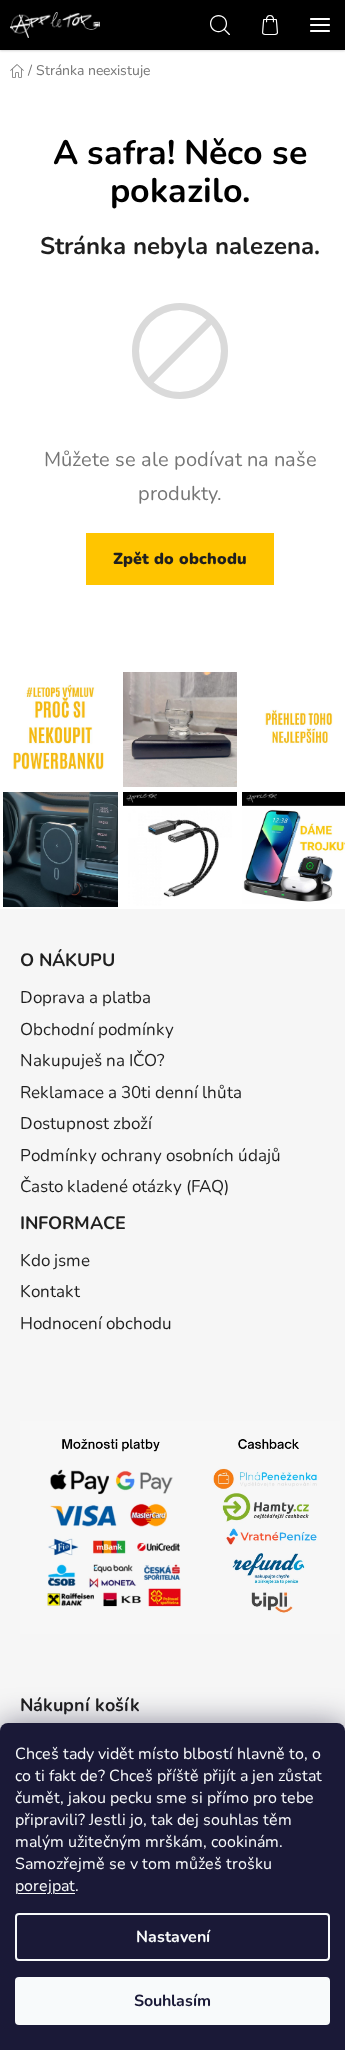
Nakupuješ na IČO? (92, 1060)
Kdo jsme (55, 1260)
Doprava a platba (85, 997)
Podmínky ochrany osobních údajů (150, 1155)
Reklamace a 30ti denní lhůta (131, 1092)
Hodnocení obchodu (96, 1323)
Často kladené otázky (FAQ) (124, 1186)
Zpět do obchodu (180, 559)
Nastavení (173, 1937)
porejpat (45, 1886)
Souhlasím (172, 2001)
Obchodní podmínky (97, 1029)
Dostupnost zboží (86, 1123)
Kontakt (50, 1291)
